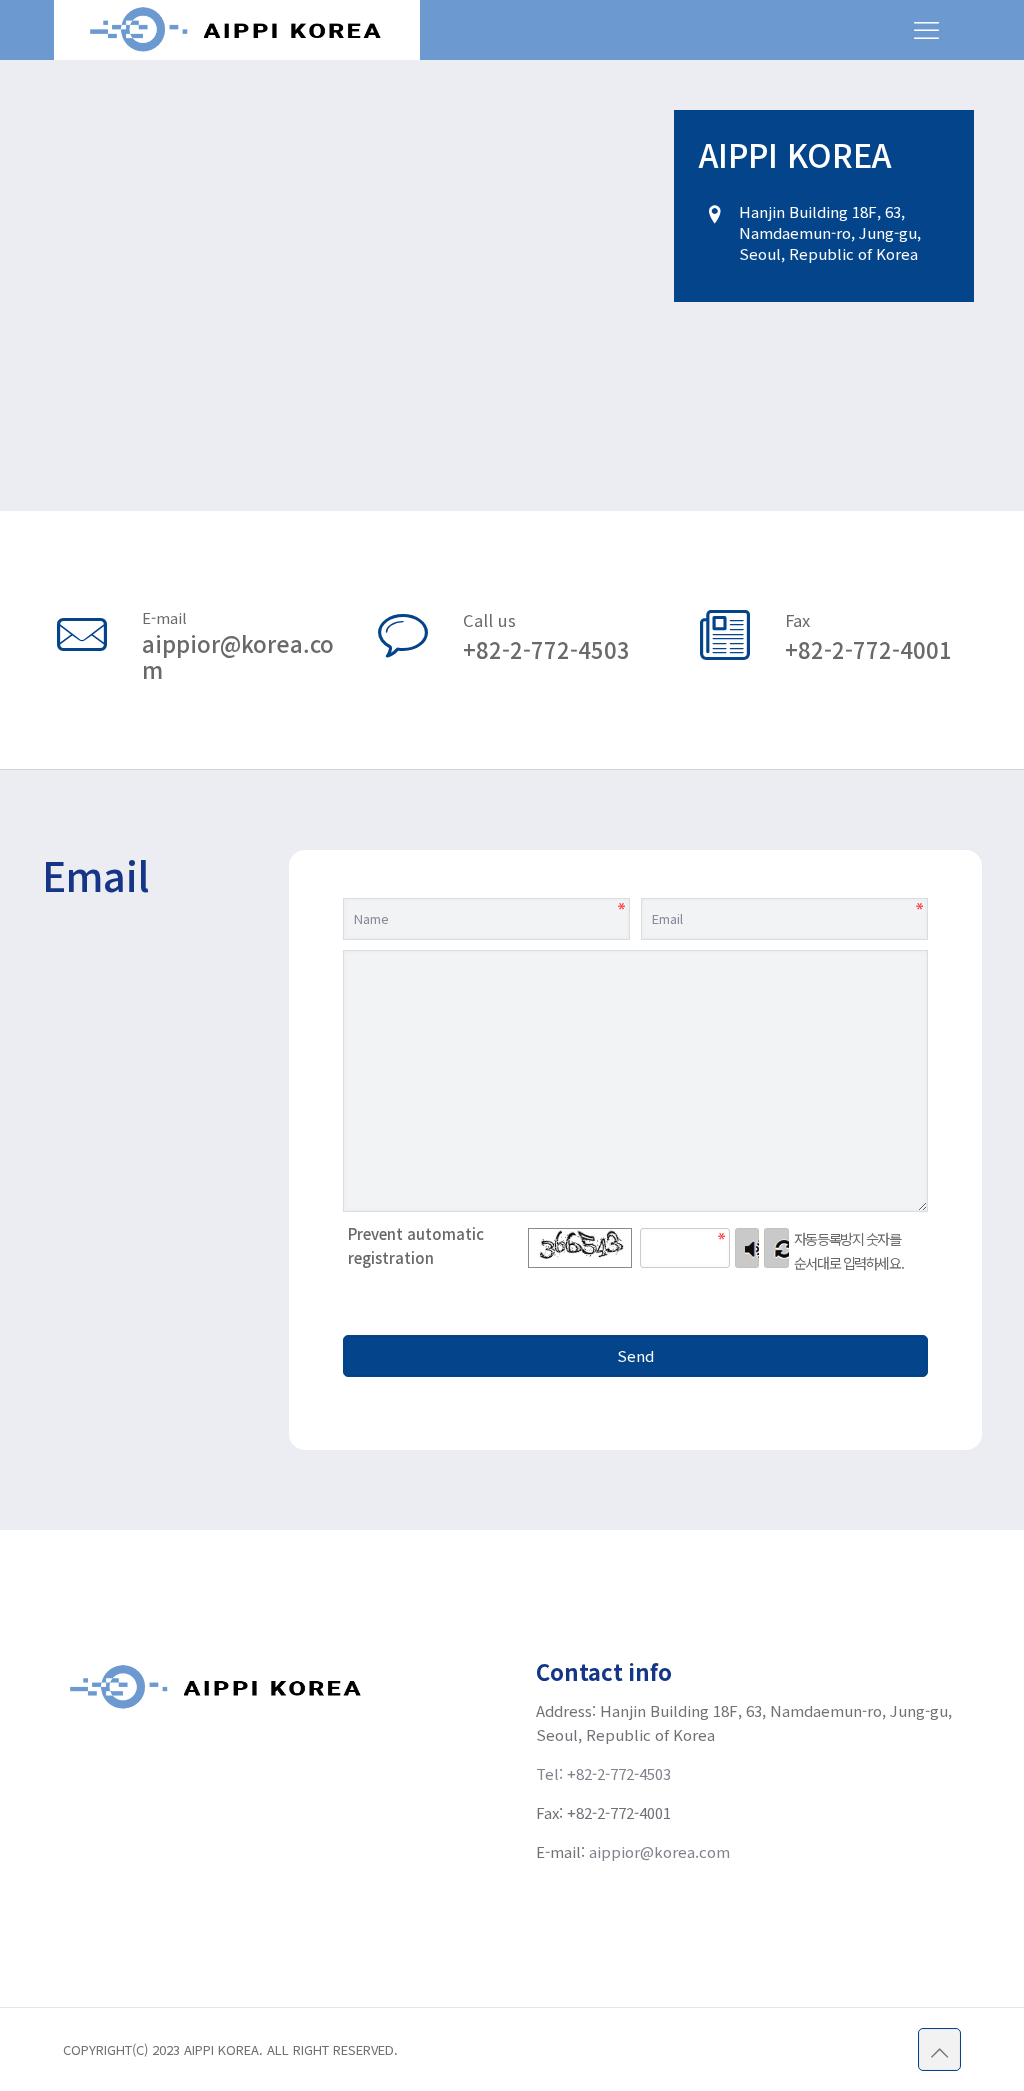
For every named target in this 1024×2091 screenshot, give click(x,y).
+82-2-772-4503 (546, 649)
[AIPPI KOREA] (237, 30)
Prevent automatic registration (416, 1245)
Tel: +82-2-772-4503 (603, 1773)
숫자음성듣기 (747, 1248)
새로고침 (776, 1248)
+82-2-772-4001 (868, 649)
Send (635, 1355)
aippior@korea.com (238, 656)
